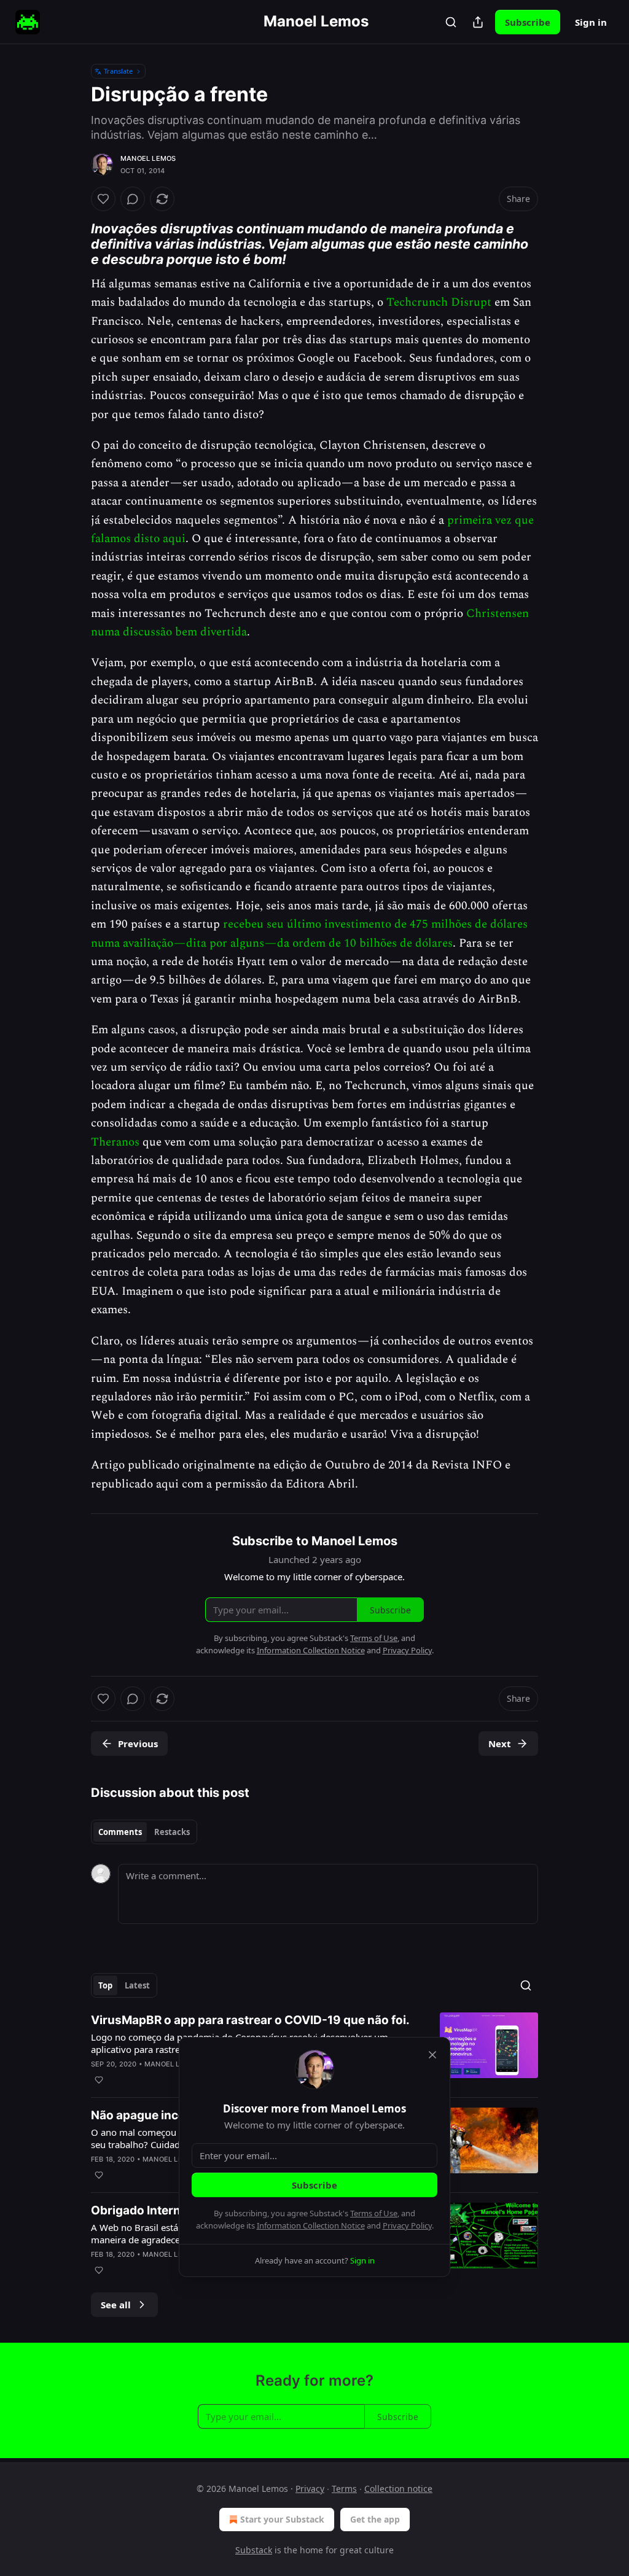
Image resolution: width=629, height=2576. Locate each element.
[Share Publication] (478, 22)
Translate (118, 71)
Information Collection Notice (311, 2225)
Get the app (375, 2519)
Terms (344, 2489)
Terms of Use (374, 2213)
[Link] (74, 244)
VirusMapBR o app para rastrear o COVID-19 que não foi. (250, 2020)
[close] (432, 2055)
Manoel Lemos (148, 158)
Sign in (591, 22)
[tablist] (144, 1832)
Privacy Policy (407, 2225)
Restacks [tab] (172, 1832)
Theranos (115, 1142)
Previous (138, 1744)
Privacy (310, 2489)
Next (500, 1744)
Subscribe (528, 22)
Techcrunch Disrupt (439, 302)
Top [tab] (105, 1985)
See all (116, 2305)
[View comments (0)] (133, 199)
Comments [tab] (120, 1832)
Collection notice (398, 2489)
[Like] (103, 199)
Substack (254, 2550)
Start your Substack (282, 2519)
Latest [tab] (137, 1985)
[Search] (451, 22)
